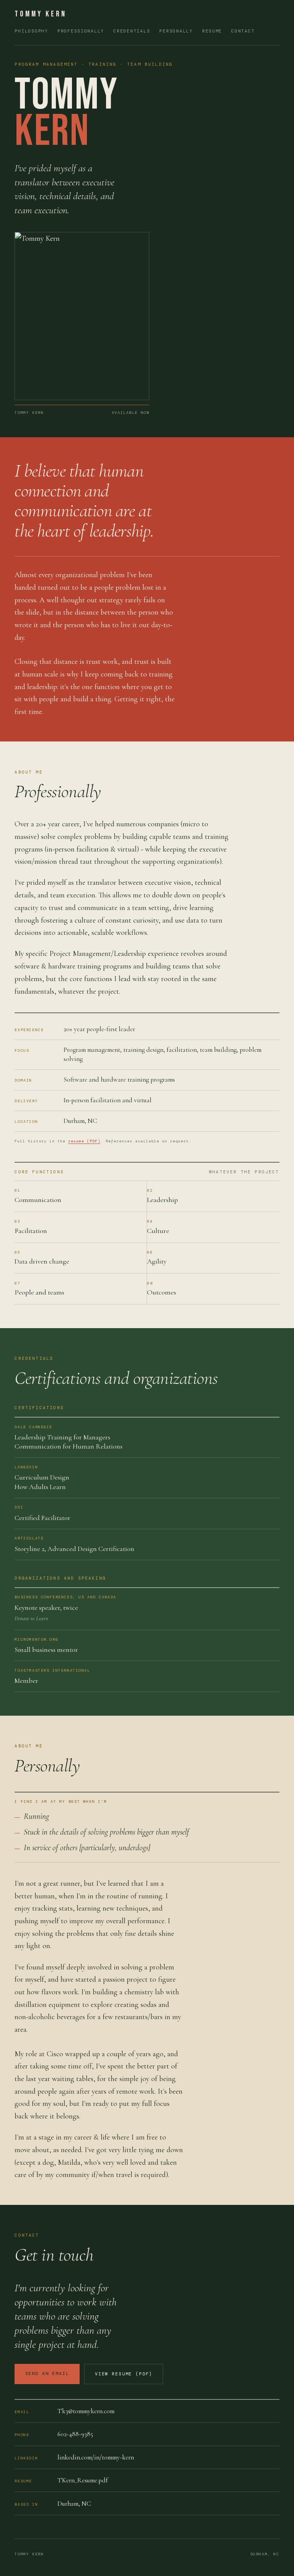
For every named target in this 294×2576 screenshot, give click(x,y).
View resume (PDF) (124, 2374)
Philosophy (31, 31)
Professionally (81, 31)
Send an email (47, 2374)
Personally (176, 31)
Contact (243, 31)
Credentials (132, 31)
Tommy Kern (41, 14)
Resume (212, 31)
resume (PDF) (84, 1141)
